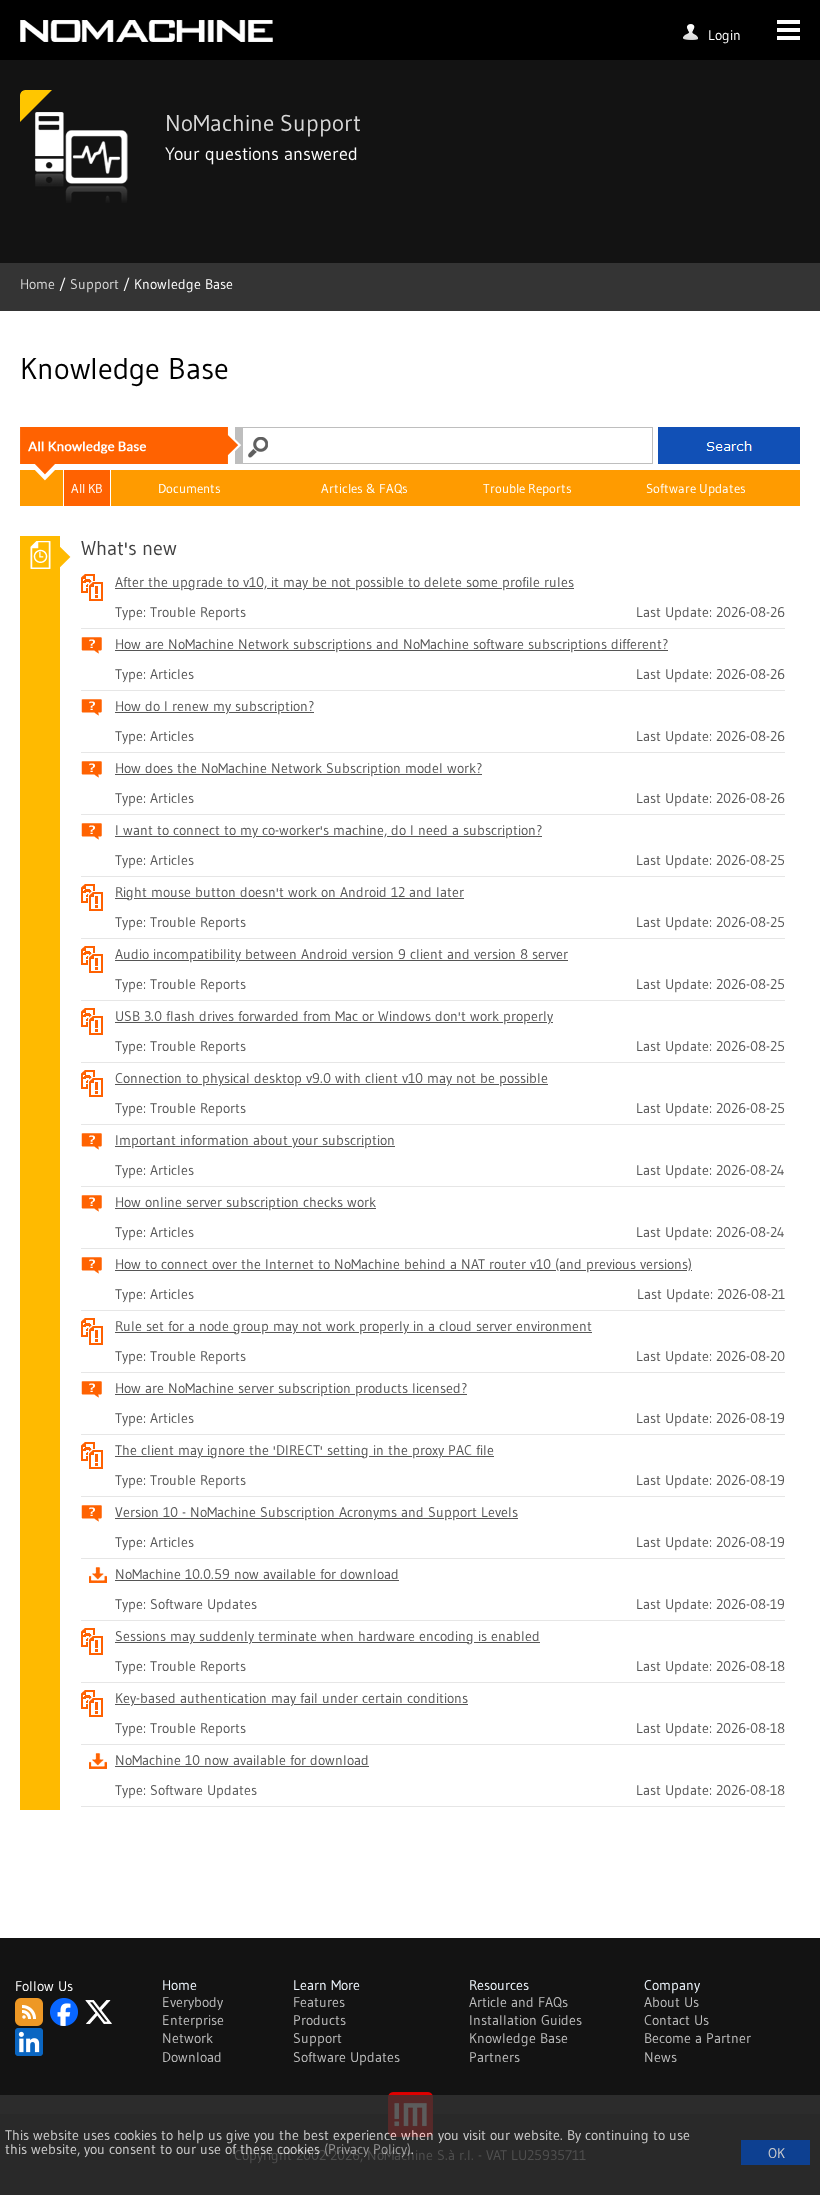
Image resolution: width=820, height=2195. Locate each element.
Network (187, 2038)
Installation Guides (525, 2020)
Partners (494, 2057)
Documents (189, 488)
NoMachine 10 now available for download (242, 1760)
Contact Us (676, 2020)
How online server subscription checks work (245, 1202)
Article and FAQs (518, 2002)
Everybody (192, 2002)
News (660, 2057)
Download (192, 2057)
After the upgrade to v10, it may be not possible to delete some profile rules (344, 582)
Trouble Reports (527, 488)
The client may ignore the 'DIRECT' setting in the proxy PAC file (304, 1450)
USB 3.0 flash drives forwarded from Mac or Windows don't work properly (334, 1016)
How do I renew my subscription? (214, 706)
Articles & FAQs (364, 488)
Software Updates (696, 488)
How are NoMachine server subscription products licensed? (291, 1388)
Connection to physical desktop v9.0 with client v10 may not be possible (331, 1078)
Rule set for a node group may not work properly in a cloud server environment (353, 1326)
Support (96, 284)
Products (319, 2020)
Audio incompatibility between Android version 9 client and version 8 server (341, 954)
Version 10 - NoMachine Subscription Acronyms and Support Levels (316, 1512)
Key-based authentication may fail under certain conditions (291, 1698)
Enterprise (193, 2020)
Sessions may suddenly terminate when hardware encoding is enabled (327, 1636)
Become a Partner (697, 2038)
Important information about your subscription (255, 1140)
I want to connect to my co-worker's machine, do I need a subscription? (328, 830)
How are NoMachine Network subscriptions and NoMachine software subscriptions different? (391, 644)
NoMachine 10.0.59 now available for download (257, 1574)
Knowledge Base (518, 2038)
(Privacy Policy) (367, 2149)
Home (39, 284)
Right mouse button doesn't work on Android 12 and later (289, 892)
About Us (671, 2002)
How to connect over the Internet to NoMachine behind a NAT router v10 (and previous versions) (403, 1264)
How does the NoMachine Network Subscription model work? (298, 768)
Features (319, 2002)
